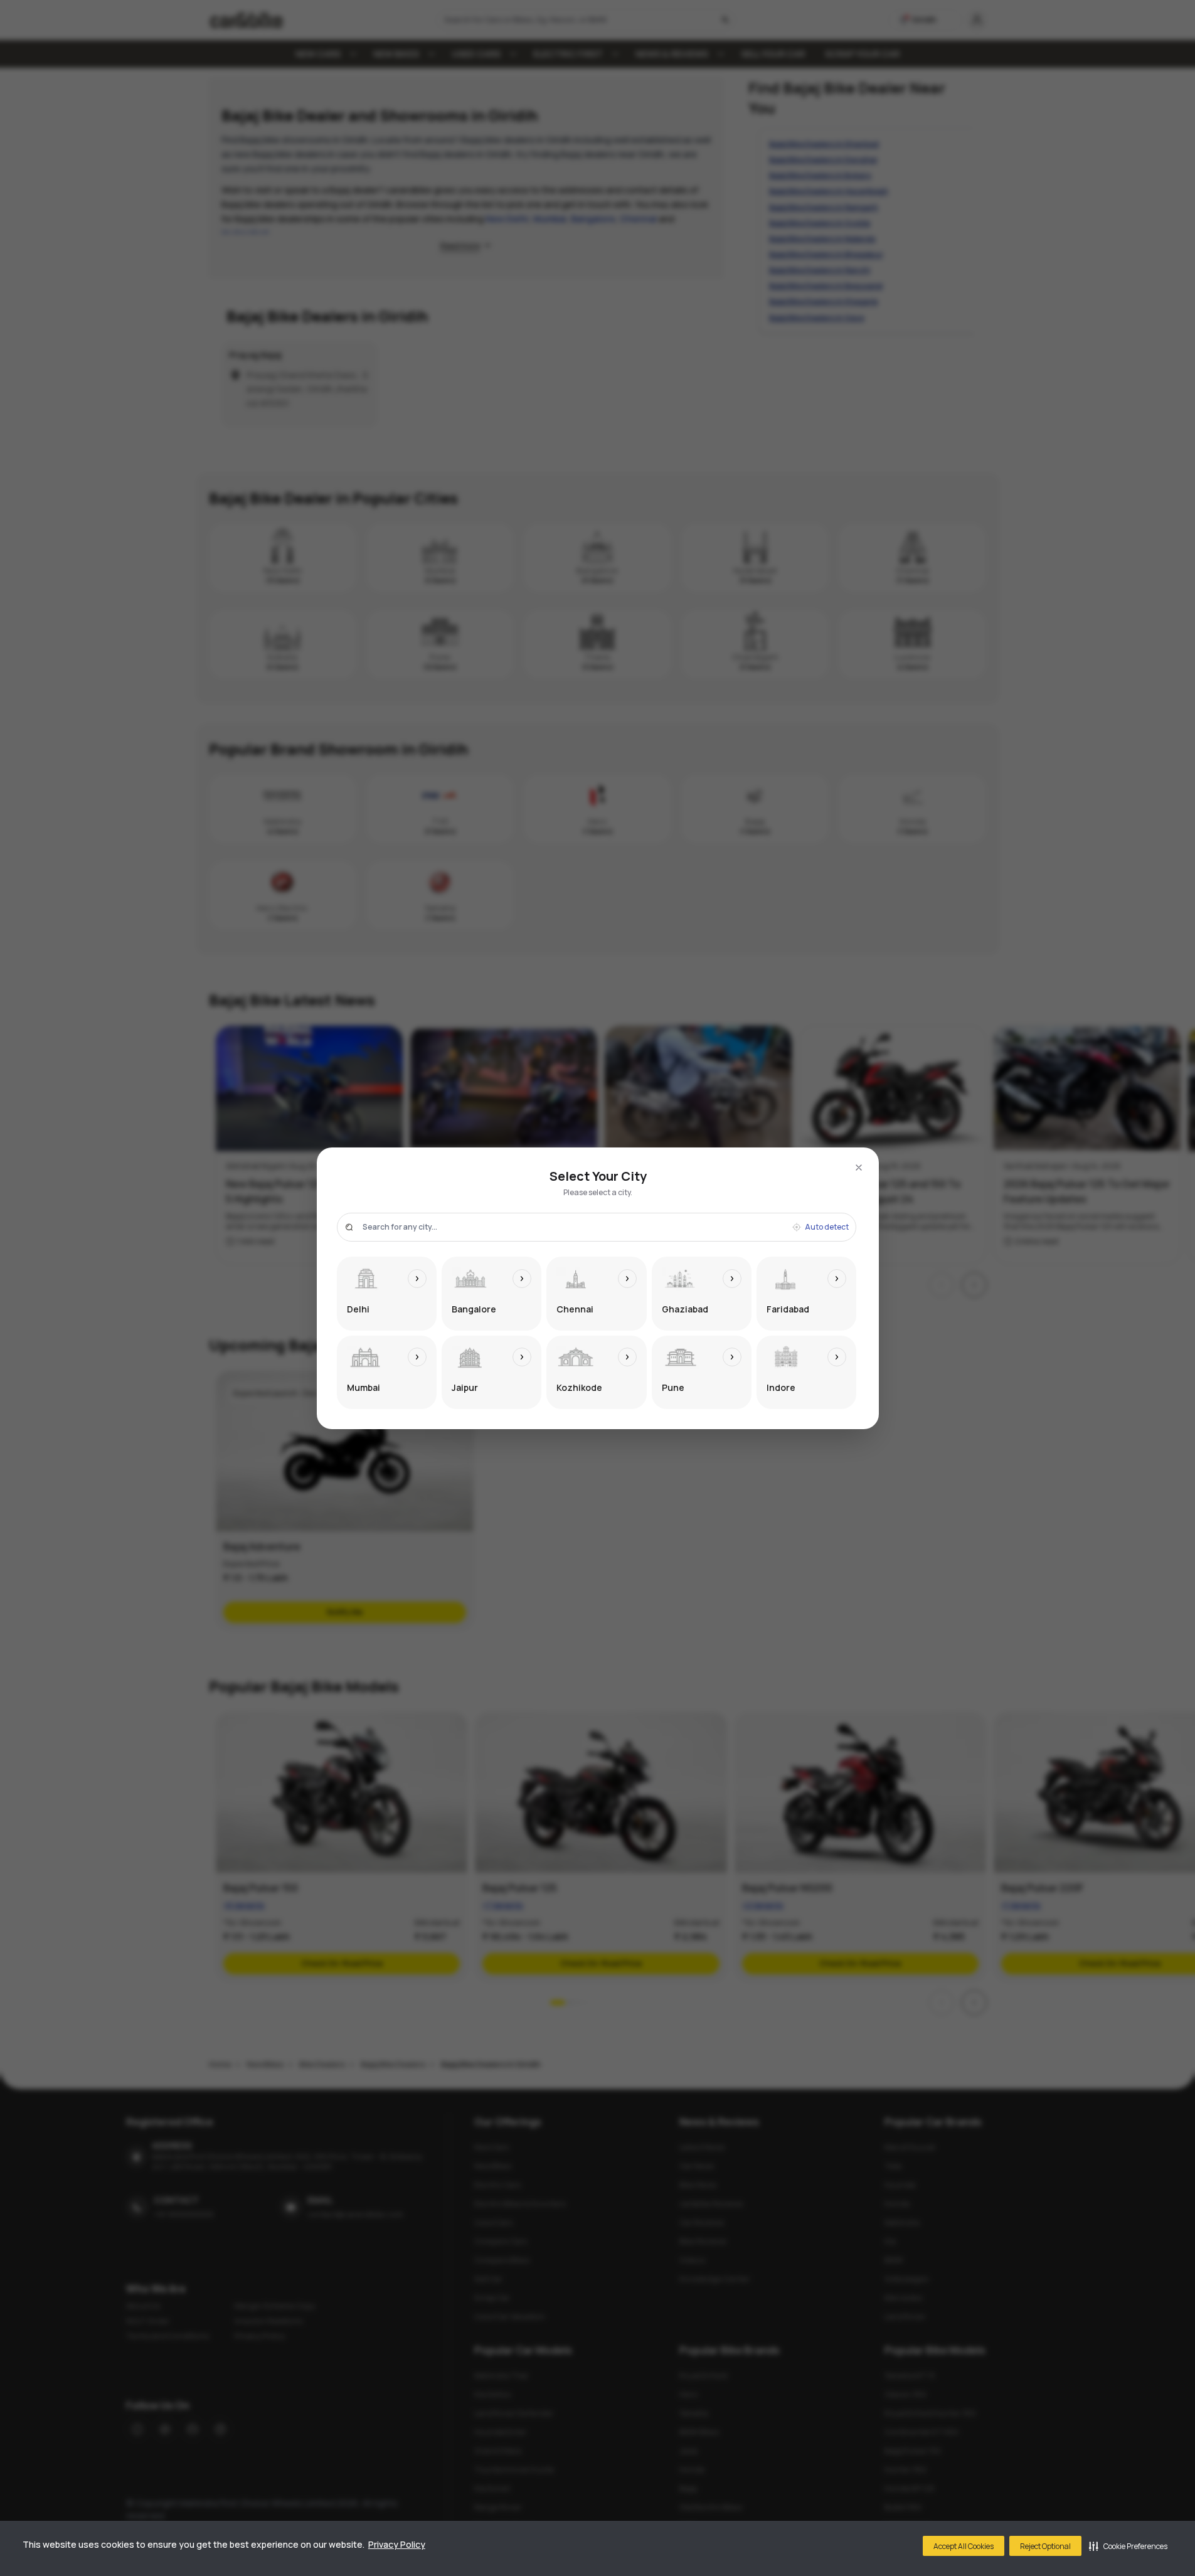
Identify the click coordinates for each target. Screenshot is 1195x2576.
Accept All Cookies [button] (964, 2546)
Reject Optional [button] (1045, 2546)
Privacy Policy (397, 2544)
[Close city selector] (859, 1168)
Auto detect (827, 1227)
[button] (1128, 2546)
